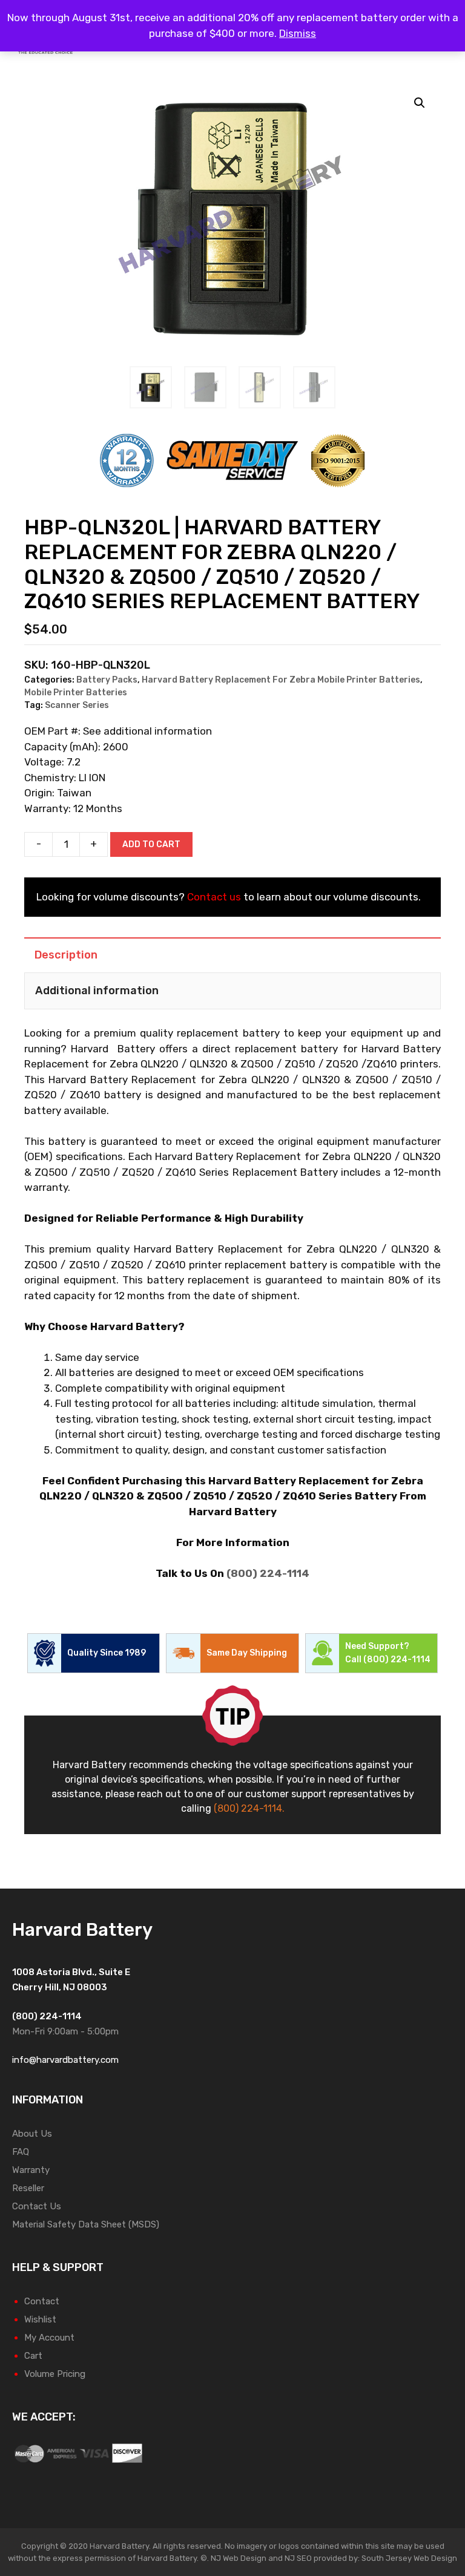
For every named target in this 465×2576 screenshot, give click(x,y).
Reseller (28, 2188)
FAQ (21, 2152)
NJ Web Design (238, 2558)
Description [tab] (66, 955)
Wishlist (40, 2319)
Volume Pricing (55, 2374)
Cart (33, 2356)
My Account (49, 2338)
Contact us (214, 897)
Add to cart (151, 844)
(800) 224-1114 (268, 1573)
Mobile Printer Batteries (76, 693)
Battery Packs (107, 680)
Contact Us (37, 2206)
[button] (420, 103)
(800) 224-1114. (249, 1808)
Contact (42, 2301)
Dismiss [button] (298, 33)
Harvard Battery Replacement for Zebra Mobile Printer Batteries (281, 680)
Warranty (31, 2170)
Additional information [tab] (97, 991)
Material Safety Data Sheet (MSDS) (86, 2224)
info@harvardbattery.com (65, 2060)
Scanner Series (77, 705)
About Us (32, 2134)
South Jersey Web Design (409, 2558)
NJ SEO (298, 2558)
